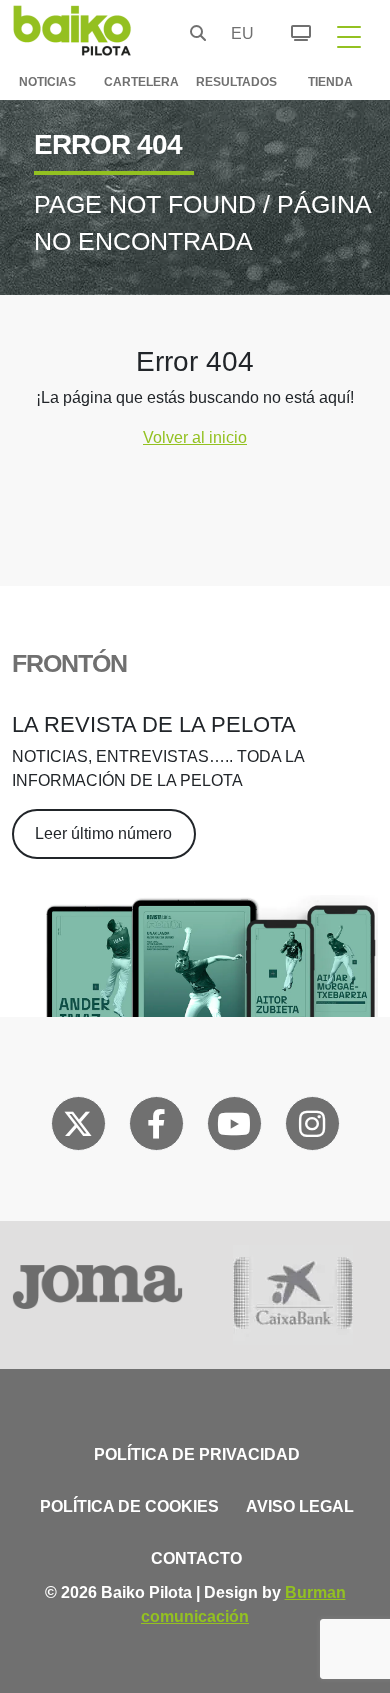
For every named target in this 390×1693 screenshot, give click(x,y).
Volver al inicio (195, 437)
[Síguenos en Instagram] (312, 1128)
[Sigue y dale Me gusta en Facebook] (156, 1128)
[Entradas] (289, 30)
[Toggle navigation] (349, 36)
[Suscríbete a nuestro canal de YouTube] (234, 1128)
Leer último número (103, 833)
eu (237, 33)
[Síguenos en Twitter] (78, 1128)
